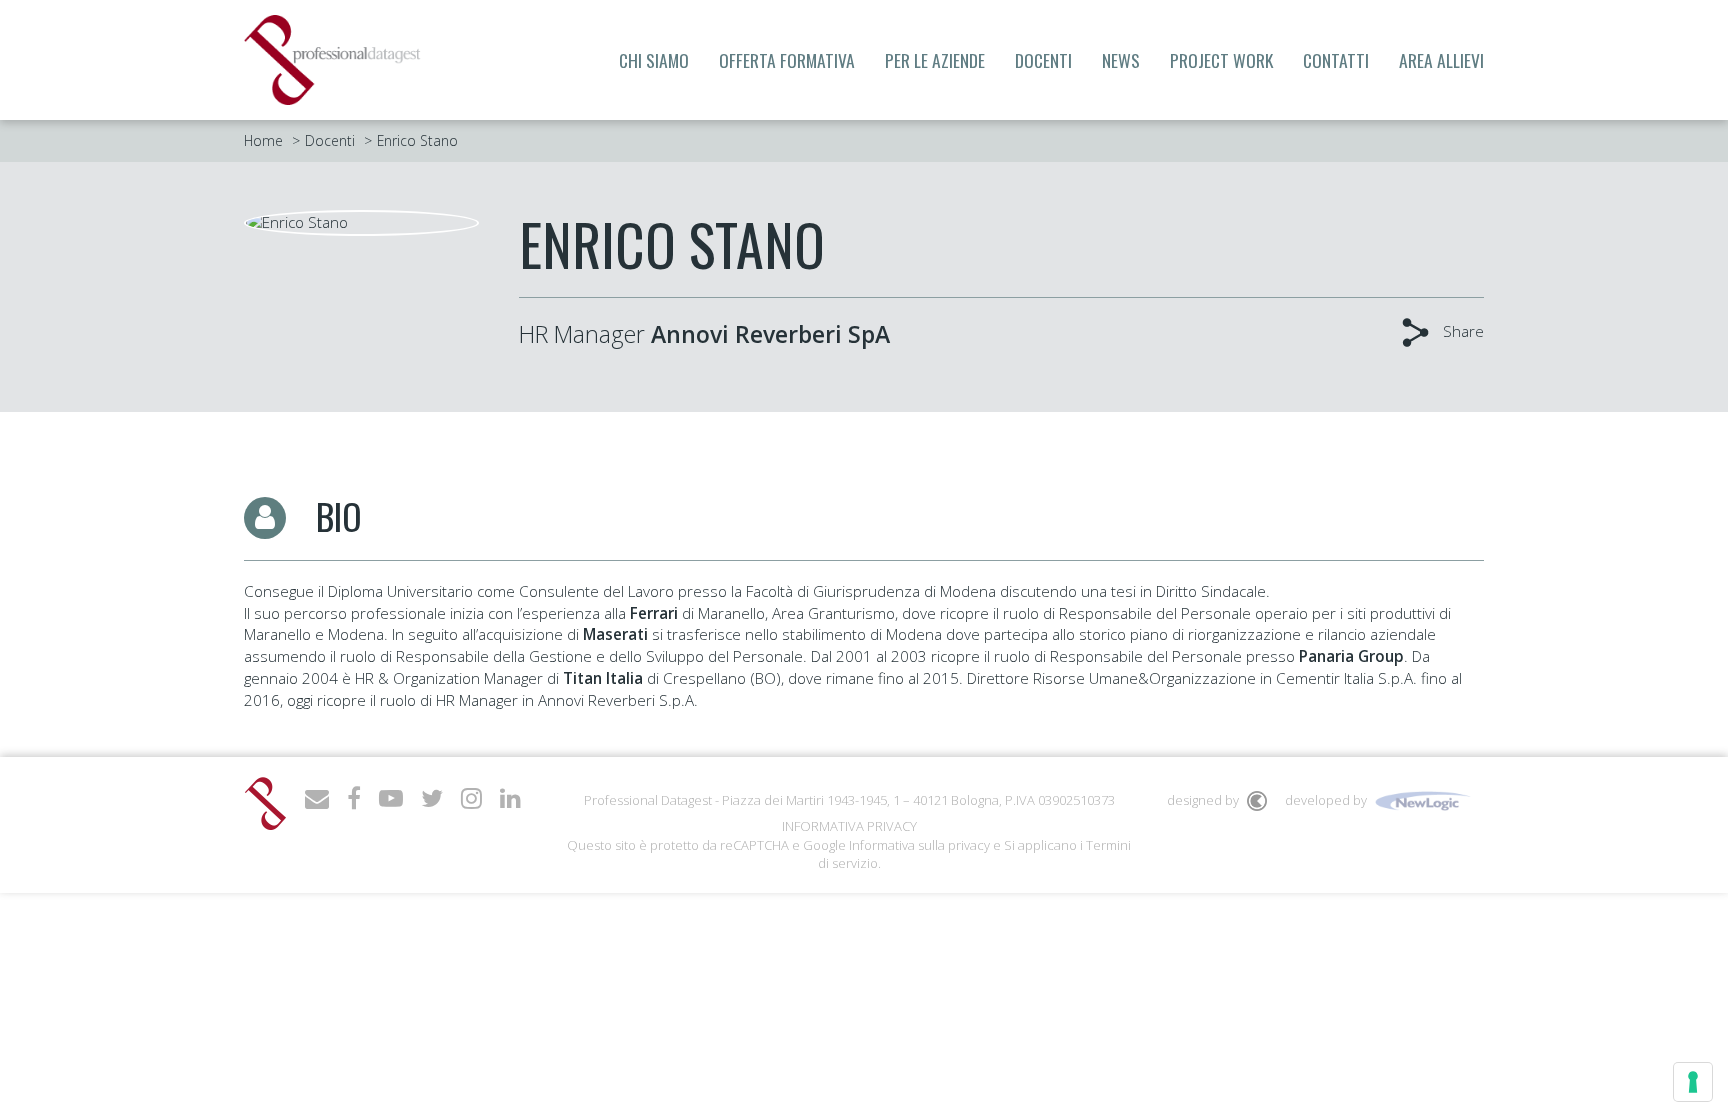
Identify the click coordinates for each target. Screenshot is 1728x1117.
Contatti (1336, 60)
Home (263, 140)
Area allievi (1441, 60)
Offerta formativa (787, 60)
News (1121, 60)
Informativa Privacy (849, 826)
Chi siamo (654, 60)
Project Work (1221, 60)
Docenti (1043, 60)
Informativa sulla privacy (919, 845)
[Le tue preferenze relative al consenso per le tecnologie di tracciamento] (1693, 1082)
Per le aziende (935, 60)
